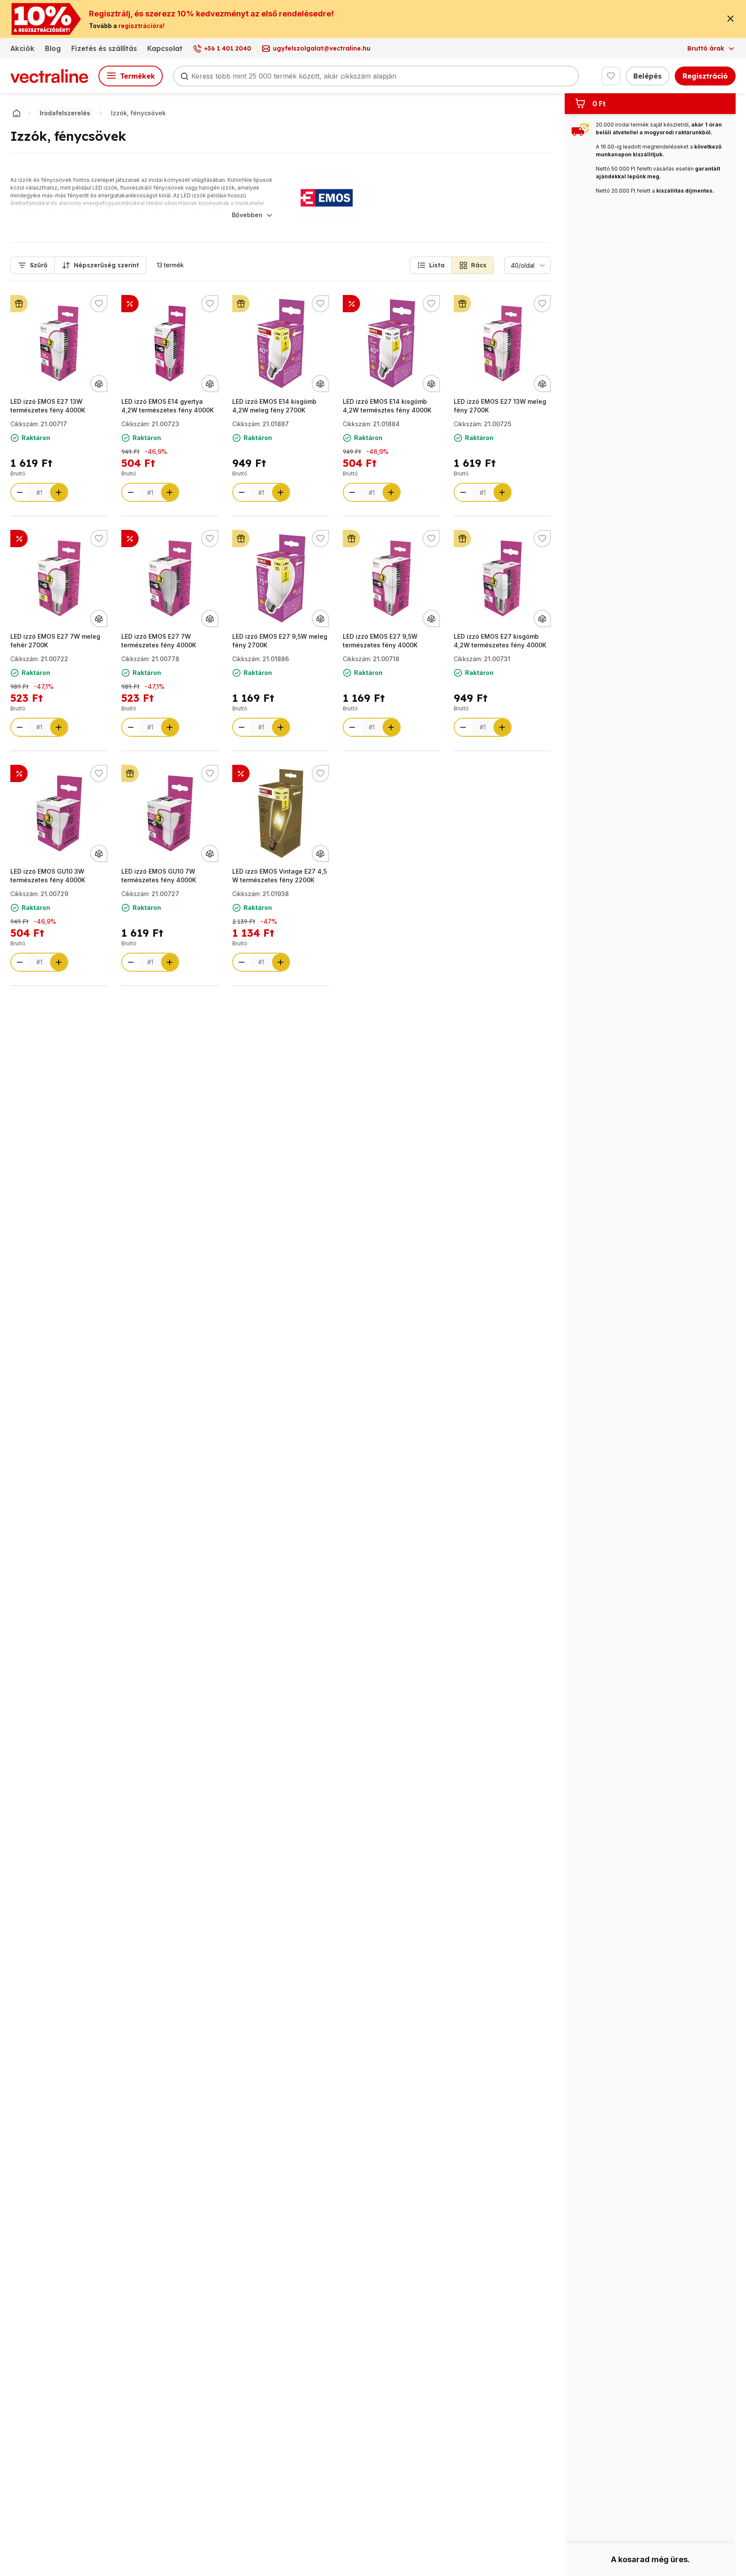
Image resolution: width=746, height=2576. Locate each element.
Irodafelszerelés (65, 113)
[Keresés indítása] (184, 76)
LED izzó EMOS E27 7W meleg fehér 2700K (55, 641)
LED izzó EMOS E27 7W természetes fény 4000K (159, 641)
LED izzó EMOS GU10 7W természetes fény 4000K (159, 876)
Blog (53, 48)
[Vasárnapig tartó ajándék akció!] (19, 304)
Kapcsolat (165, 48)
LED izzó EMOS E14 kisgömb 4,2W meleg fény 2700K (274, 406)
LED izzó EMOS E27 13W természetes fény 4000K (48, 406)
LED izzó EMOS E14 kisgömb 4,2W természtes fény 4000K (387, 406)
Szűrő (39, 265)
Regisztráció (705, 76)
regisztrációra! (141, 26)
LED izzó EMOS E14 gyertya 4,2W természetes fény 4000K (168, 406)
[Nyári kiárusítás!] (130, 304)
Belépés (648, 76)
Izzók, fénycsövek (138, 113)
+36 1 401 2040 (228, 48)
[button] (431, 265)
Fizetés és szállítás (104, 48)
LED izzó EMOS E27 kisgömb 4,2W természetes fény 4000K (500, 641)
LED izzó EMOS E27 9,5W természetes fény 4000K (380, 641)
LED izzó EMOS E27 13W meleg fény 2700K (500, 406)
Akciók (22, 48)
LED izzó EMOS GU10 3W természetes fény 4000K (48, 876)
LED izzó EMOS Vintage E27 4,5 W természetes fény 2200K (280, 876)
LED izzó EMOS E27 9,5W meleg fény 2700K (280, 641)
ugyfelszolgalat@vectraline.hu (322, 48)
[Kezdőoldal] (16, 113)
